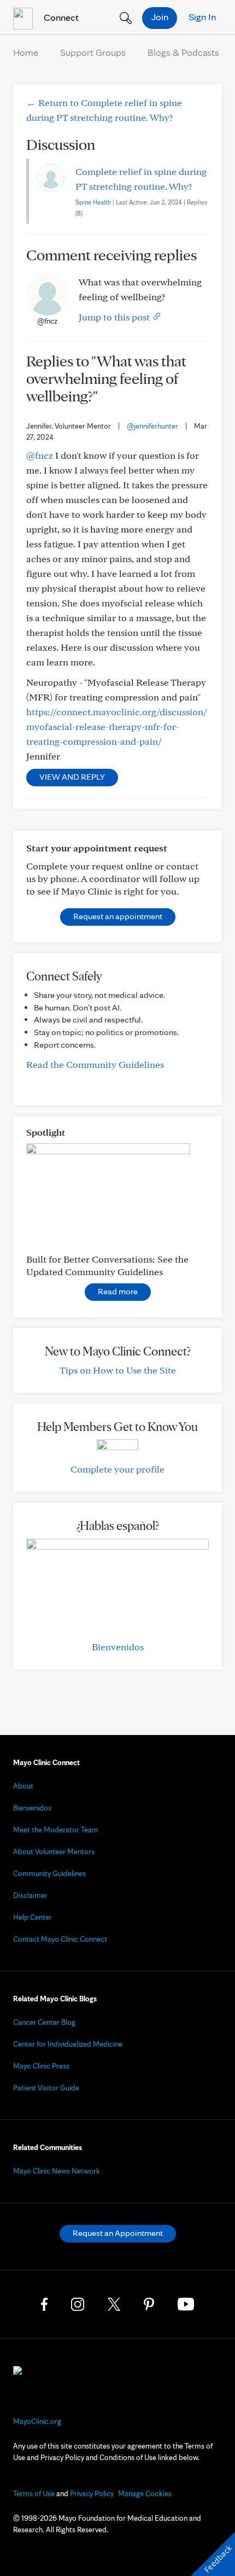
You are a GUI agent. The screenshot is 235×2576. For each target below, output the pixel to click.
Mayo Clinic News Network (57, 2171)
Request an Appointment (118, 2233)
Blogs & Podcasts (183, 52)
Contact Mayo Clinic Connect (60, 1939)
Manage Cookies (145, 2493)
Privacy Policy (92, 2493)
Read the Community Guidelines (95, 1064)
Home (26, 52)
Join (160, 17)
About (23, 1786)
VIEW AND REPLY (72, 777)
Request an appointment (118, 916)
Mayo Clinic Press (41, 2066)
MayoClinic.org (37, 2421)
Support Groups (93, 52)
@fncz (40, 455)
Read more (118, 1291)
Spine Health (93, 202)
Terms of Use (34, 2493)
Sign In (202, 17)
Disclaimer (30, 1895)
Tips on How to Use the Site (118, 1370)
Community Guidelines (49, 1873)
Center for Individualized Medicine (68, 2044)
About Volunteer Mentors (54, 1851)
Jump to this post (115, 317)
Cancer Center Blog (44, 2022)
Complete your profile (117, 1469)
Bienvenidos (118, 1647)
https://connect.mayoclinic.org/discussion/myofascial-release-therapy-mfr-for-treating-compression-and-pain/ (117, 726)
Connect (60, 17)
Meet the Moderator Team (56, 1830)
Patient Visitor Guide (46, 2088)
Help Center (33, 1917)
